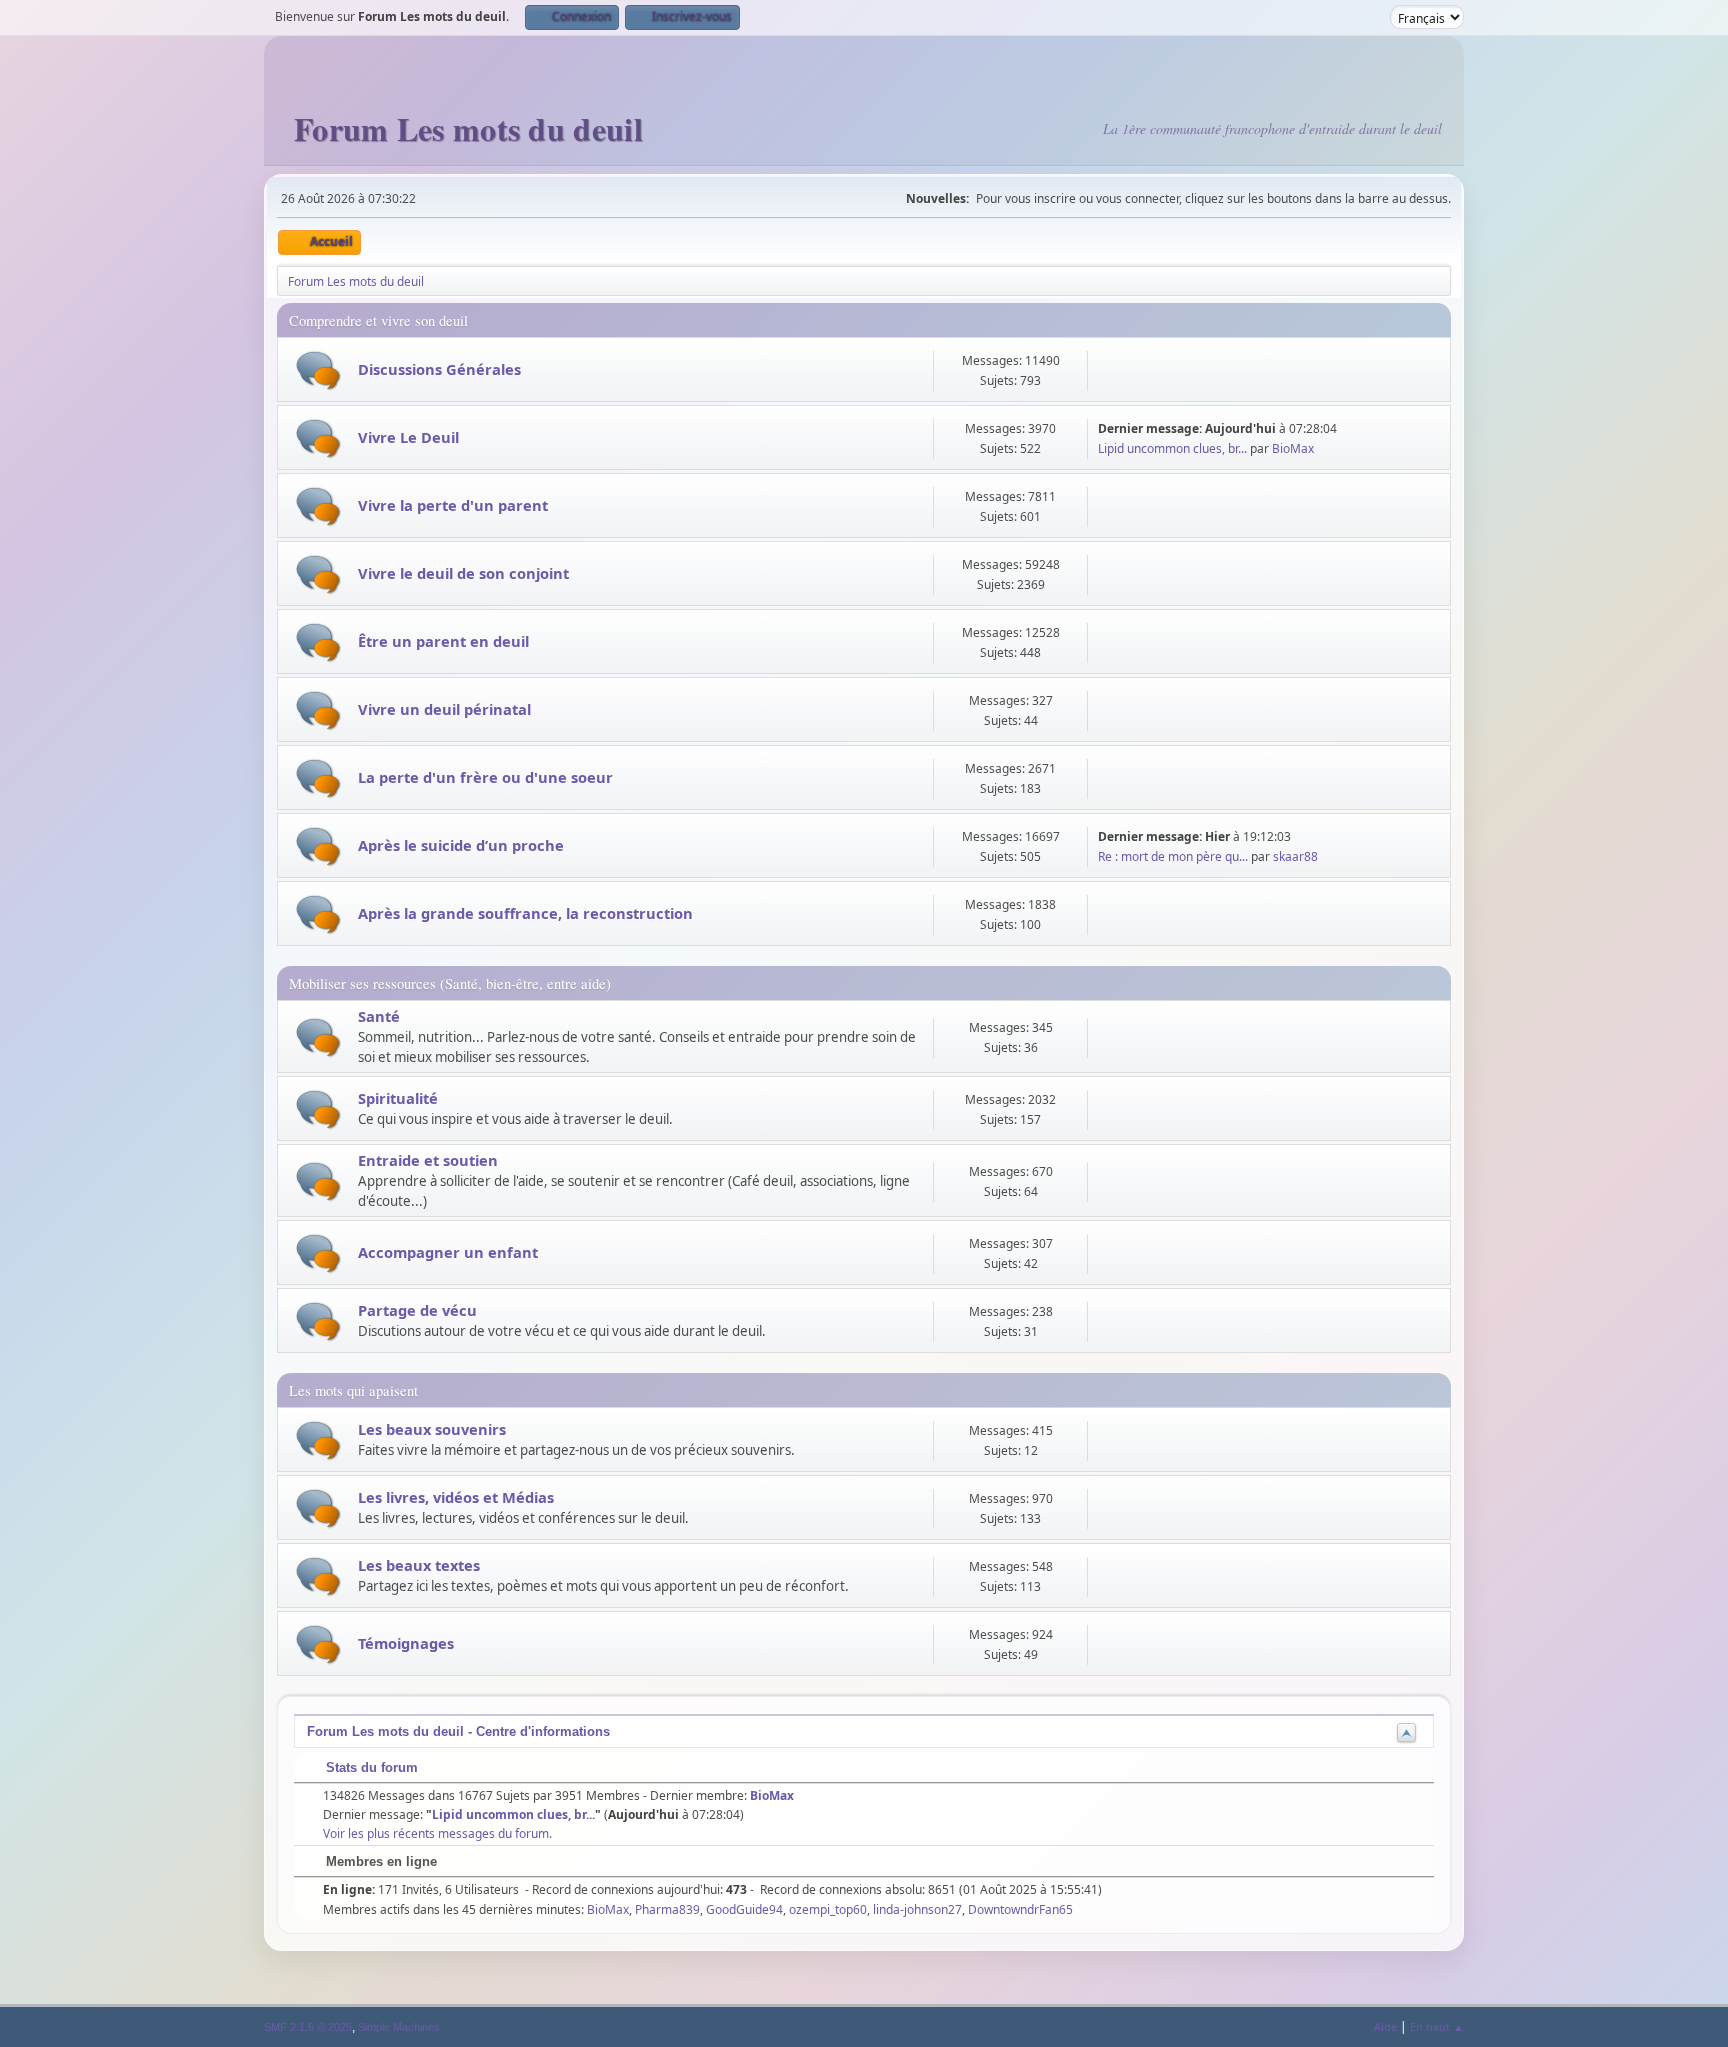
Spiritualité (398, 1098)
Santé (379, 1016)
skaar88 (1295, 856)
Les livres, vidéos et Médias (456, 1497)
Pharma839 (667, 1909)
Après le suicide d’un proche (461, 845)
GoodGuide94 (744, 1909)
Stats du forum (370, 1767)
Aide (1385, 2026)
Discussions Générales (439, 369)
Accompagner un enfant (448, 1252)
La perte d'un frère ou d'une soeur (485, 777)
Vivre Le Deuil (408, 437)
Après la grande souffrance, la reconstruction (525, 913)
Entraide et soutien (428, 1160)
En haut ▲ (1437, 2026)
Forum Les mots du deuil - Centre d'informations (458, 1731)
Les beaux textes (419, 1565)
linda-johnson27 (917, 1909)
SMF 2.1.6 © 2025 (308, 2027)
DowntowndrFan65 (1020, 1909)
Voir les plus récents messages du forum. (437, 1833)
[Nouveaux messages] (318, 370)
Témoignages (406, 1643)
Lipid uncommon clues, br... (1172, 448)
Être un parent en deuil (443, 641)
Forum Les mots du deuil (468, 128)
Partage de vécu (417, 1310)
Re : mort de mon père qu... (1173, 856)
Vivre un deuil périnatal (444, 709)
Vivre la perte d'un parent (453, 505)
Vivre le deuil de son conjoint (463, 573)
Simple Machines (399, 2027)
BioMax (1293, 448)
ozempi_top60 (828, 1909)
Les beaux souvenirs (432, 1429)
